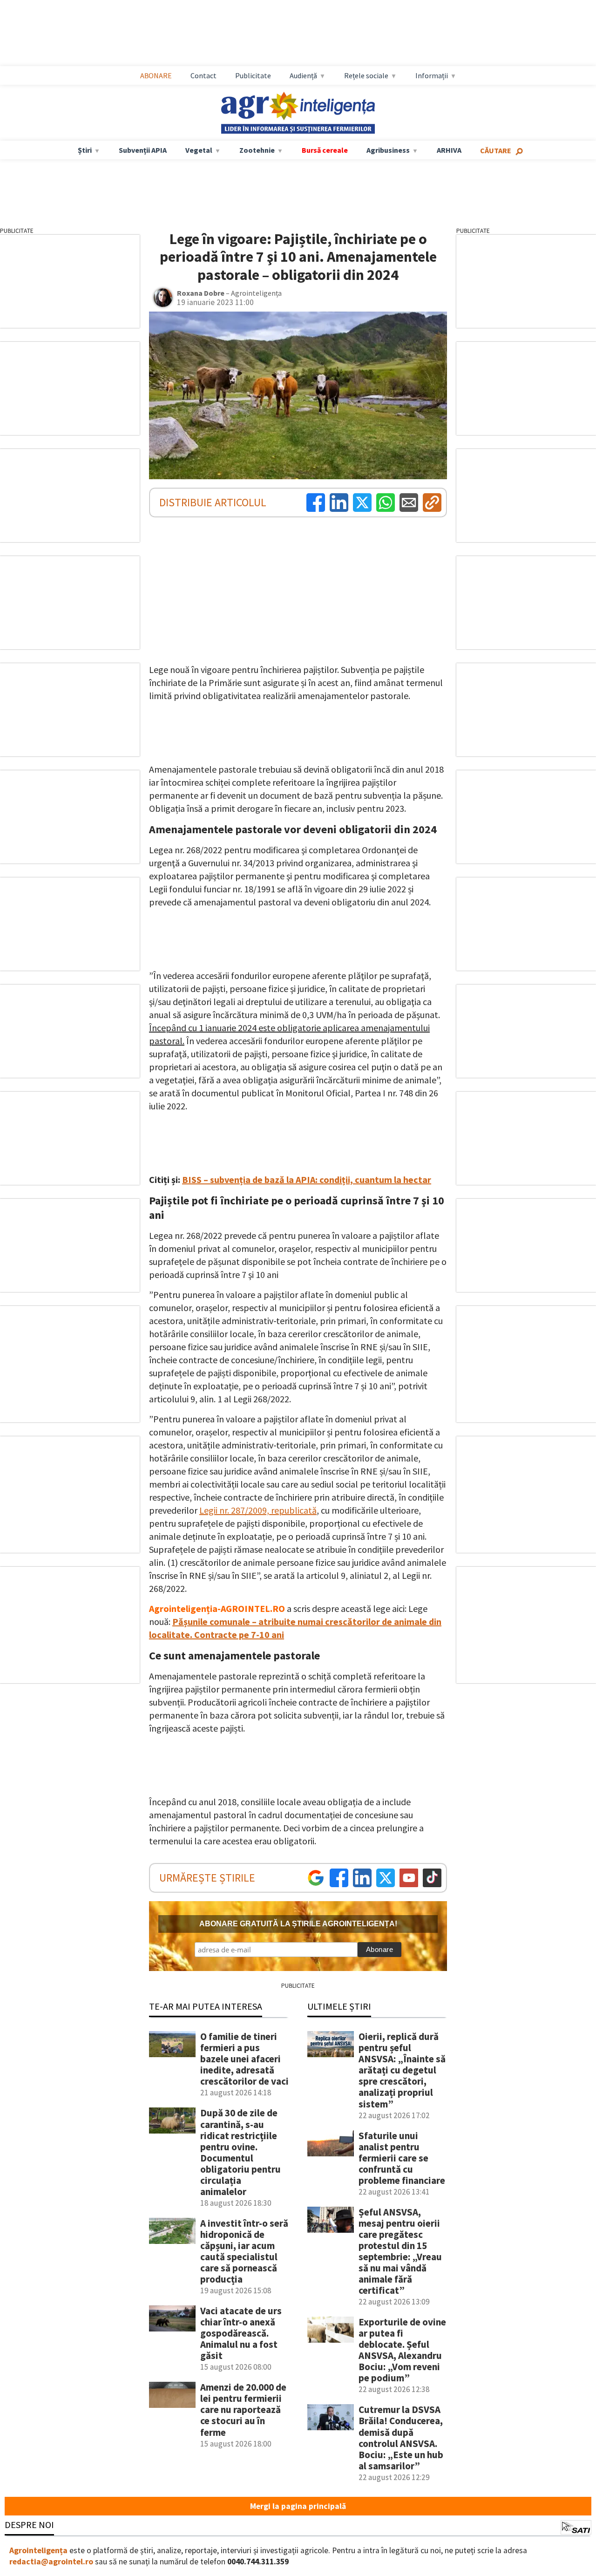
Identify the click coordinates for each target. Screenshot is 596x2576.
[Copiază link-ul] (432, 503)
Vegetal (199, 150)
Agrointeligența (38, 2550)
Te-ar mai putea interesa (206, 2006)
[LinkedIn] (339, 503)
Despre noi (29, 2525)
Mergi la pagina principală (298, 2506)
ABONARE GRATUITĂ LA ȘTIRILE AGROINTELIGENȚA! (298, 1924)
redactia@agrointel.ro (51, 2562)
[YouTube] (409, 1878)
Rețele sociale (366, 75)
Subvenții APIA (143, 150)
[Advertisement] (307, 33)
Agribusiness (388, 150)
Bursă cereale (325, 150)
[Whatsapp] (386, 503)
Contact (203, 75)
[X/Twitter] (386, 1878)
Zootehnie (257, 150)
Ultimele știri (339, 2006)
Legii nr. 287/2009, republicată (258, 1510)
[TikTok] (432, 1878)
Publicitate (253, 75)
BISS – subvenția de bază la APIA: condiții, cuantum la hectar (307, 1179)
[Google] (316, 1878)
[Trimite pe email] (409, 503)
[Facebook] (316, 503)
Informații (432, 75)
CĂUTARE (496, 150)
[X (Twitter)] (362, 503)
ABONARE (156, 75)
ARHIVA (449, 150)
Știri (85, 150)
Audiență (303, 75)
